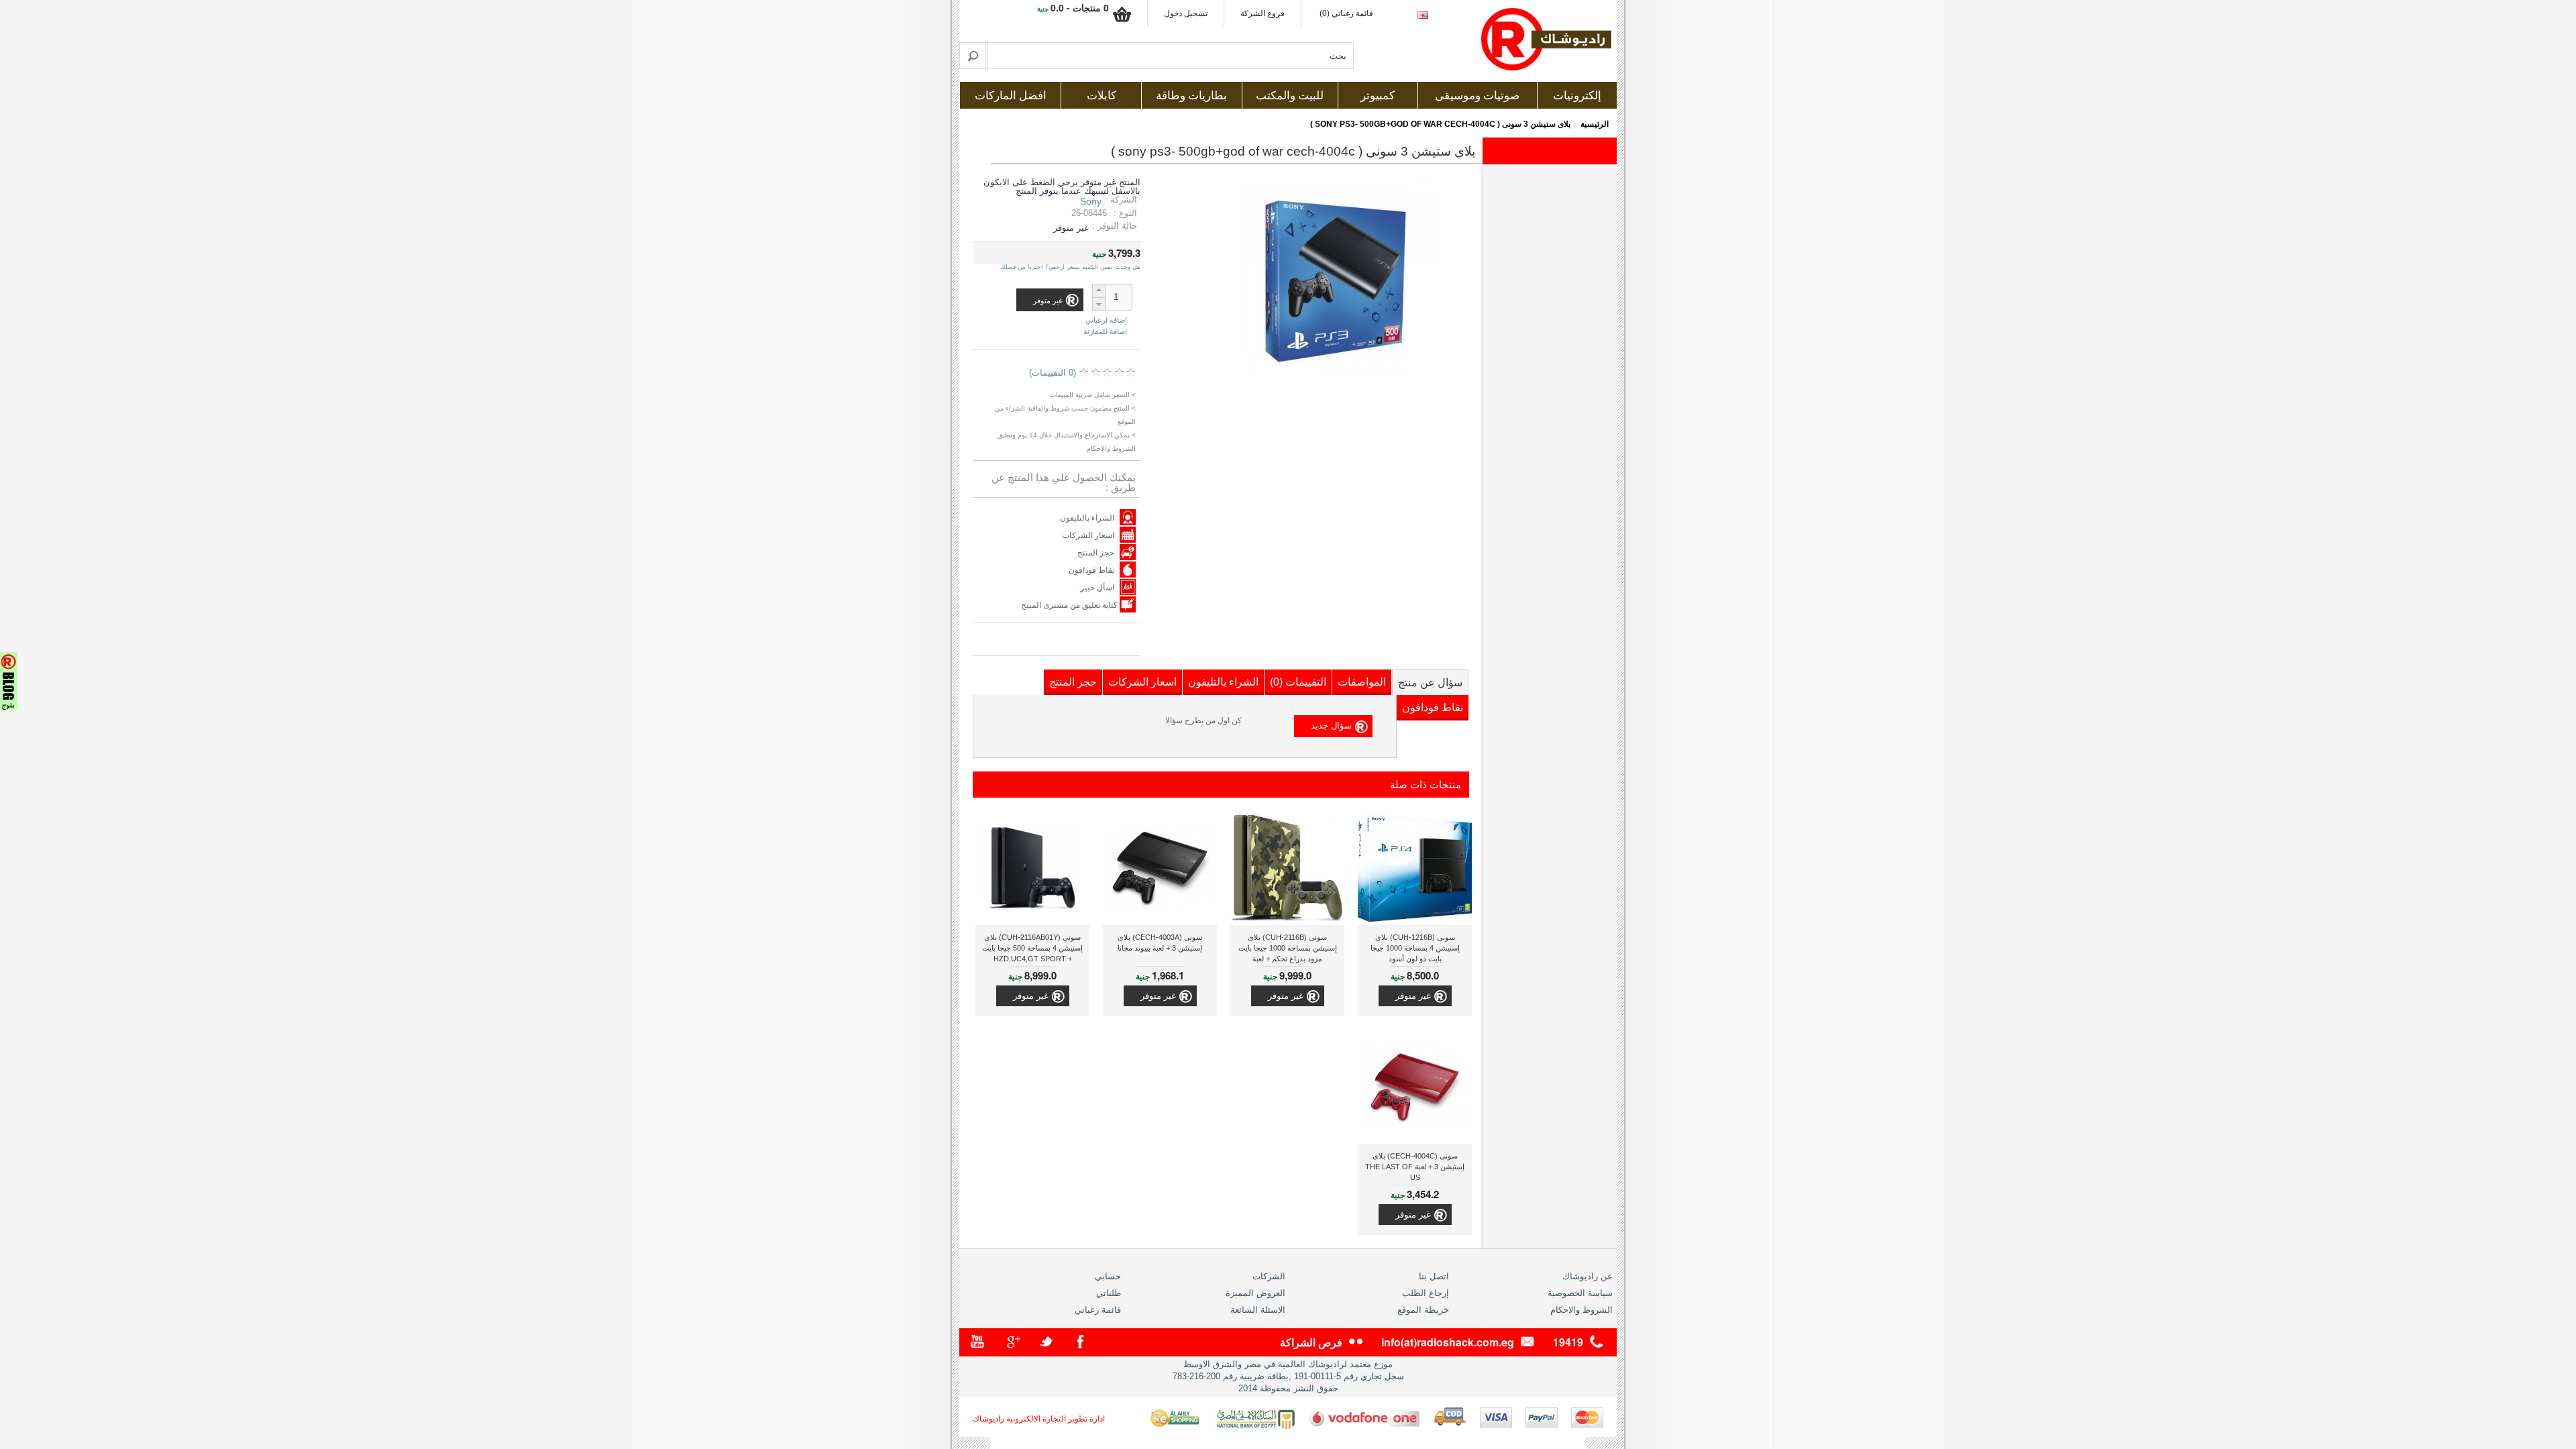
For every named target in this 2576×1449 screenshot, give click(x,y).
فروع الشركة (1263, 13)
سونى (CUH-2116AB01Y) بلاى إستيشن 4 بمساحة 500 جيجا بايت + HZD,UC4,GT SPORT (1032, 948)
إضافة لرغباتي (1106, 320)
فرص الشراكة (1311, 1342)
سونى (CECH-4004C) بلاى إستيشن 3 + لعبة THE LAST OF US (1415, 1167)
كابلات (1102, 96)
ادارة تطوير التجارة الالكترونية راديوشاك (1039, 1419)
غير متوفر (1413, 996)
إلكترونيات (1577, 96)
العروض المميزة (1255, 1293)
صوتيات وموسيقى (1477, 96)
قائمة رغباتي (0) (1346, 13)
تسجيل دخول (1186, 13)
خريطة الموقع (1423, 1310)
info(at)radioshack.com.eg (1448, 1342)
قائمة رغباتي (1098, 1310)
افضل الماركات (1011, 96)
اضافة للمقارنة (1105, 331)
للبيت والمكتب (1290, 96)
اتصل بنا (1434, 1276)
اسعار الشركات (1088, 535)
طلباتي (1109, 1293)
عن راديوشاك (1588, 1276)
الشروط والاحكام (1581, 1310)
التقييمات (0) (1298, 682)
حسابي (1108, 1276)
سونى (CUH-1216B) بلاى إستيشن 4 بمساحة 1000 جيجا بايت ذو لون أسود (1415, 948)
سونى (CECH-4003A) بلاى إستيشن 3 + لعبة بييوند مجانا (1160, 943)
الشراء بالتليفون (1087, 518)
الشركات (1269, 1276)
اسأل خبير (1097, 588)
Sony (1091, 201)
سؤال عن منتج (1430, 683)
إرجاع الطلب (1426, 1293)
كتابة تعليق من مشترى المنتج (1070, 605)
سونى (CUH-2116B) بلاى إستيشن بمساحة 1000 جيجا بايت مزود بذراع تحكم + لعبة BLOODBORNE (1288, 950)
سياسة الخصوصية (1580, 1293)
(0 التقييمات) (1053, 373)
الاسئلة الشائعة (1258, 1310)
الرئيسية (1595, 124)
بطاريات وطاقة (1191, 96)
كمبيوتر (1378, 96)
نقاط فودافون (1091, 570)
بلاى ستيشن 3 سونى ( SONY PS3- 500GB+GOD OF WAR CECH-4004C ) (1440, 124)
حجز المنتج (1096, 553)
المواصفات (1362, 682)
